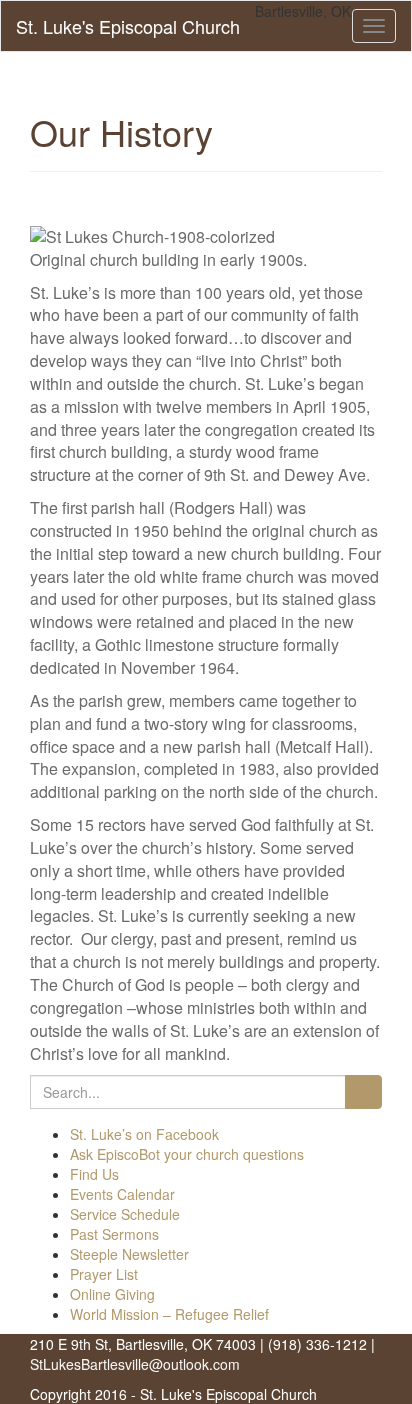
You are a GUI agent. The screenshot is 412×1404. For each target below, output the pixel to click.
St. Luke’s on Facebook (144, 1134)
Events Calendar (122, 1194)
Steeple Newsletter (129, 1254)
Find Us (94, 1174)
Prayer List (104, 1274)
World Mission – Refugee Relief (169, 1314)
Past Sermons (114, 1234)
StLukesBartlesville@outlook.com (135, 1364)
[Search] (363, 1092)
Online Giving (112, 1294)
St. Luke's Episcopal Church (128, 26)
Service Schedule (125, 1214)
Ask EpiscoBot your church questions (187, 1154)
